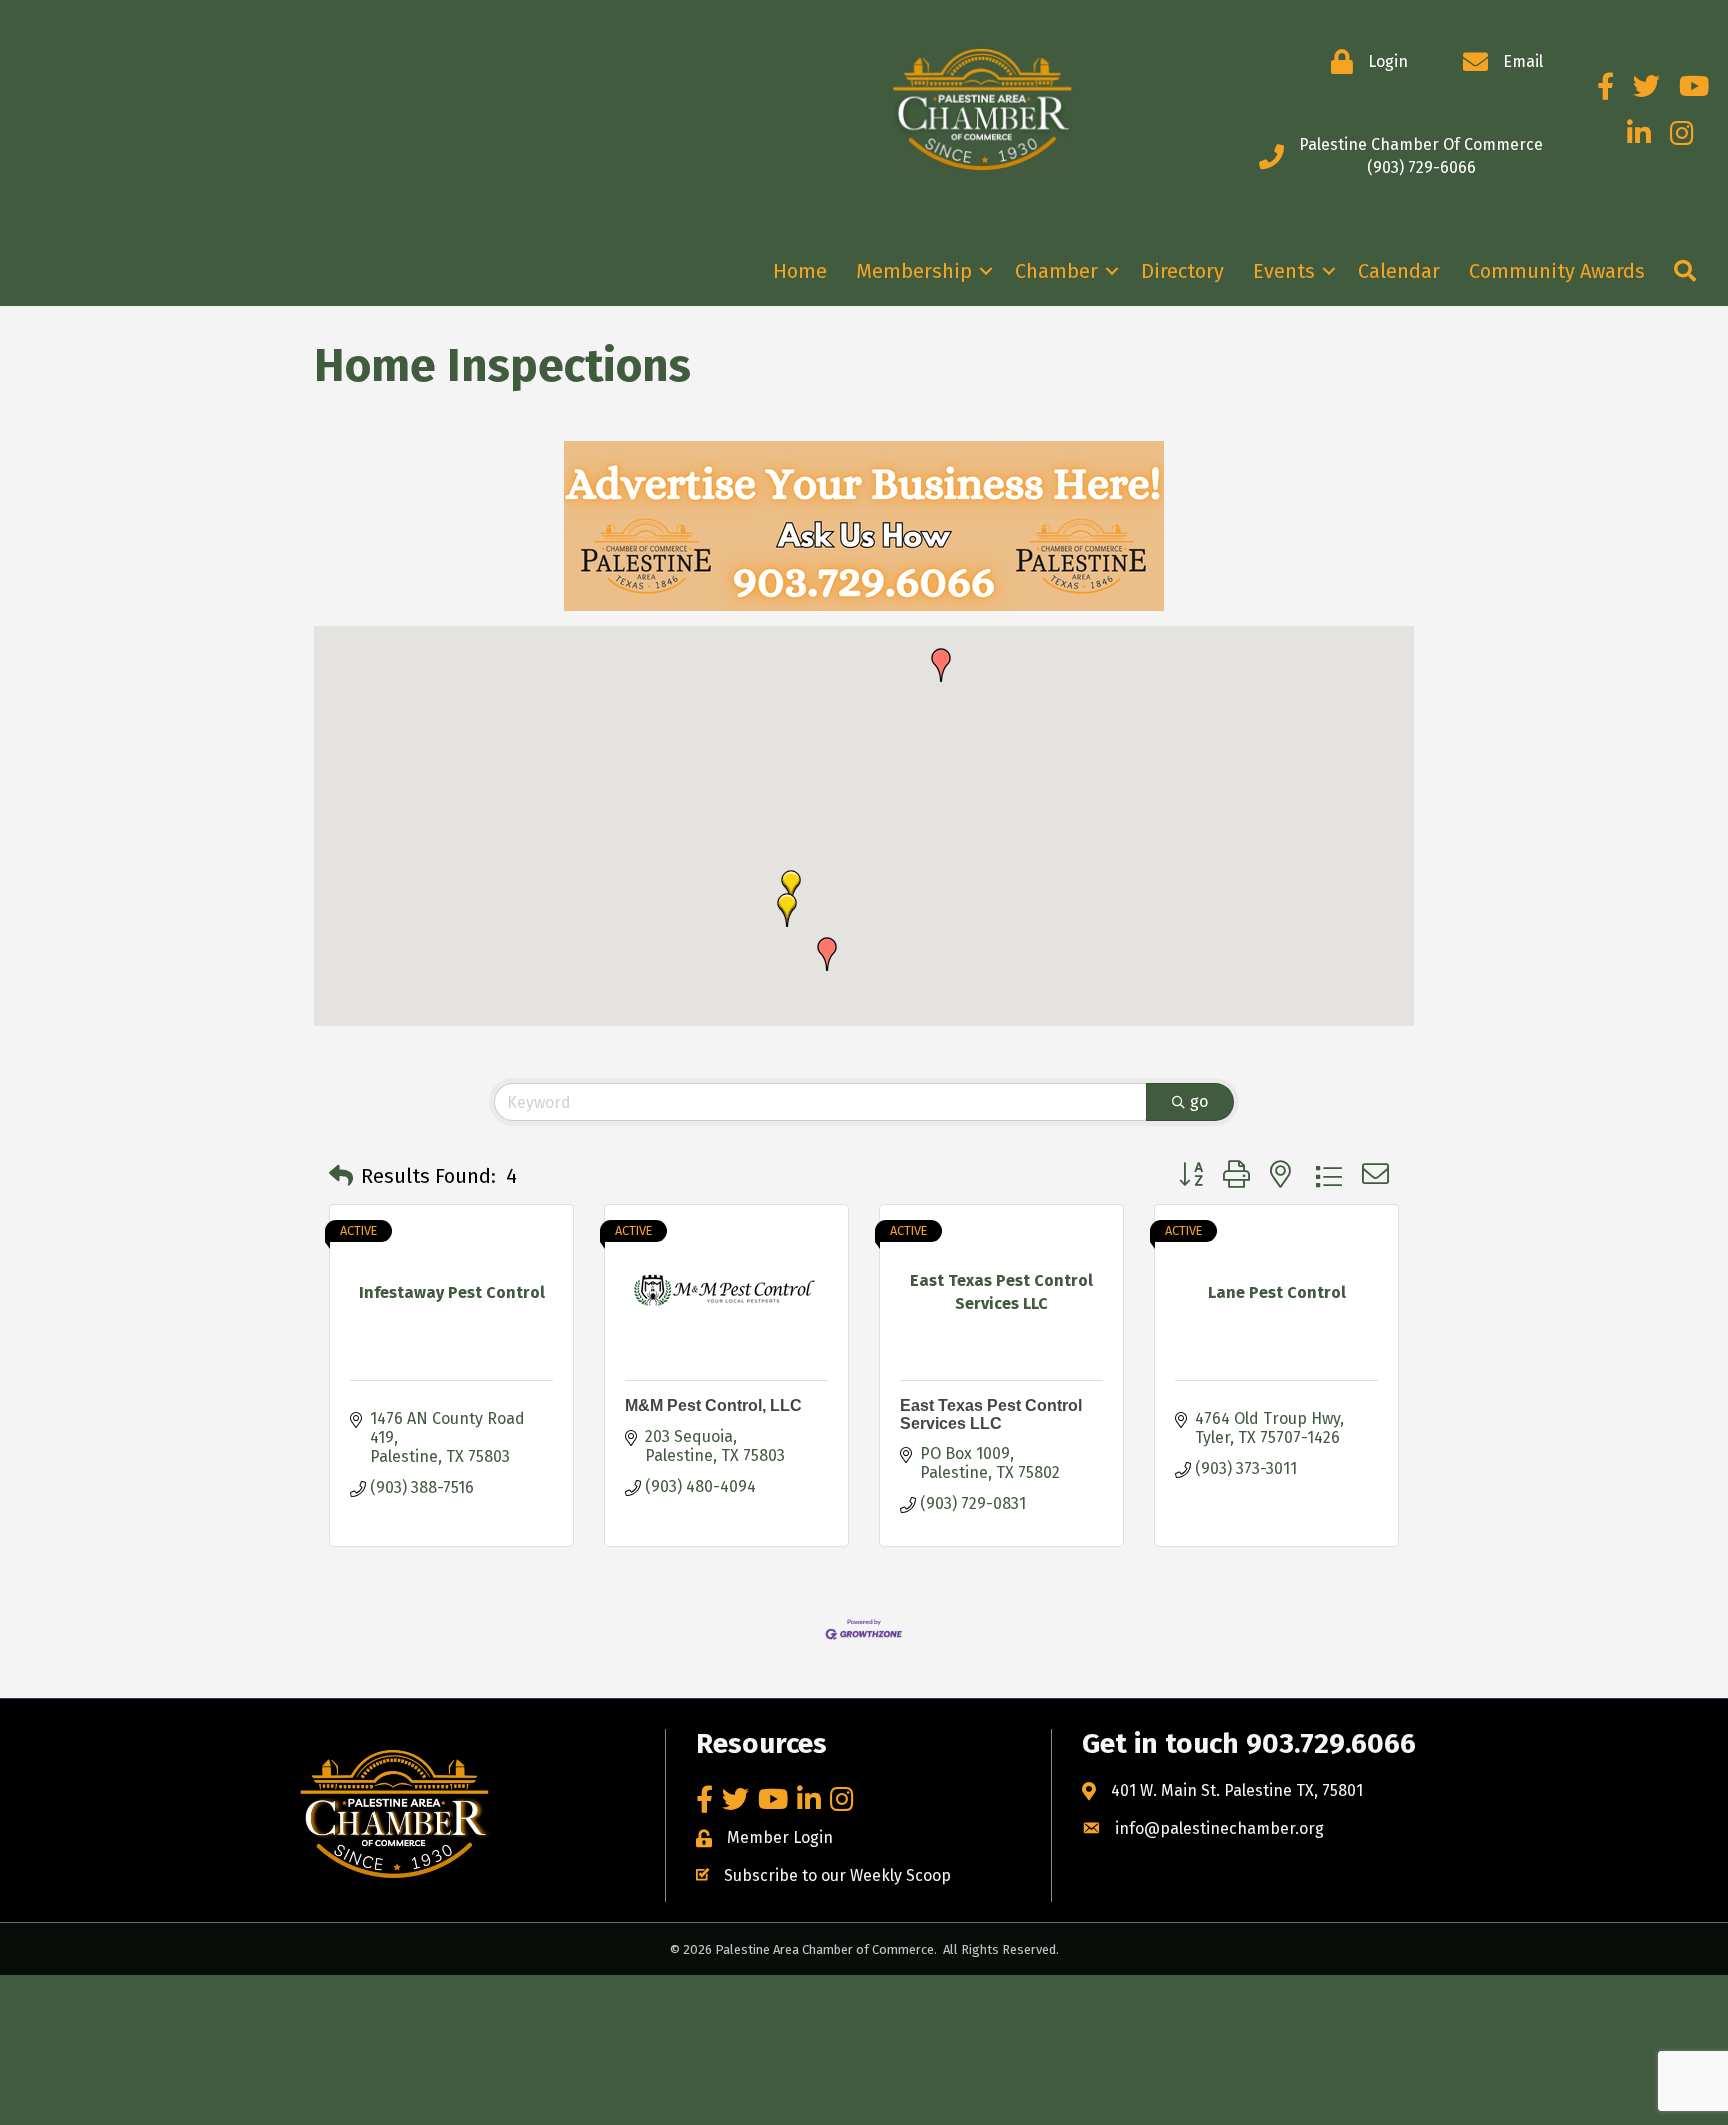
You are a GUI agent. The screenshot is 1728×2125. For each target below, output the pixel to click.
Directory (1182, 271)
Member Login (780, 1837)
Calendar (1399, 271)
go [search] (1199, 1101)
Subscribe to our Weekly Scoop (837, 1875)
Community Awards (1557, 271)
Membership (914, 271)
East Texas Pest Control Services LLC (991, 1414)
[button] (827, 954)
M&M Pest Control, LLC (713, 1405)
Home (800, 271)
